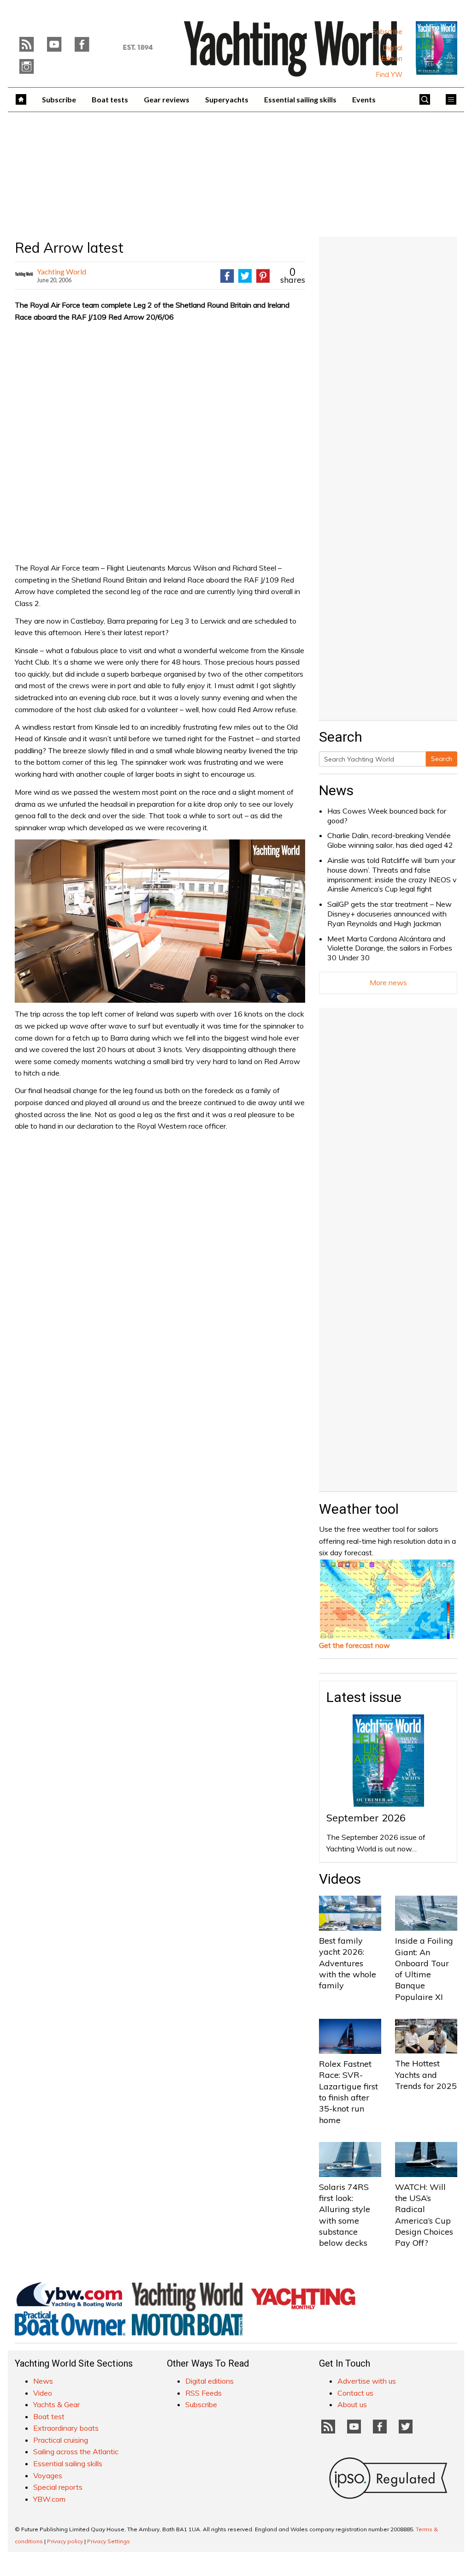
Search (442, 759)
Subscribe (387, 32)
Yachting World (62, 271)
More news (388, 982)
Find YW (389, 75)
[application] (160, 921)
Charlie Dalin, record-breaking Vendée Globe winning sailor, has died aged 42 (390, 840)
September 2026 (366, 1818)
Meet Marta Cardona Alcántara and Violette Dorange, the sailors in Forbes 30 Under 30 (390, 948)
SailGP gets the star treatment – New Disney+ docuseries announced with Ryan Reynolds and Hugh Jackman (389, 914)
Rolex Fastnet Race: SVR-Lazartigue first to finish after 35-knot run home (348, 2092)
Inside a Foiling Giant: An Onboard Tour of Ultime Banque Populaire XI (424, 1969)
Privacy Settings (109, 2541)
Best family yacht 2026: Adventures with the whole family (348, 1963)
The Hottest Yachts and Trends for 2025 (426, 2075)
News (336, 790)
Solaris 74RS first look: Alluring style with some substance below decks (345, 2215)
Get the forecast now (354, 1645)
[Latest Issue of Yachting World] (437, 48)
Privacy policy (65, 2541)
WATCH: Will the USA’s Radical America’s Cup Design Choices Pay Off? (424, 2215)
